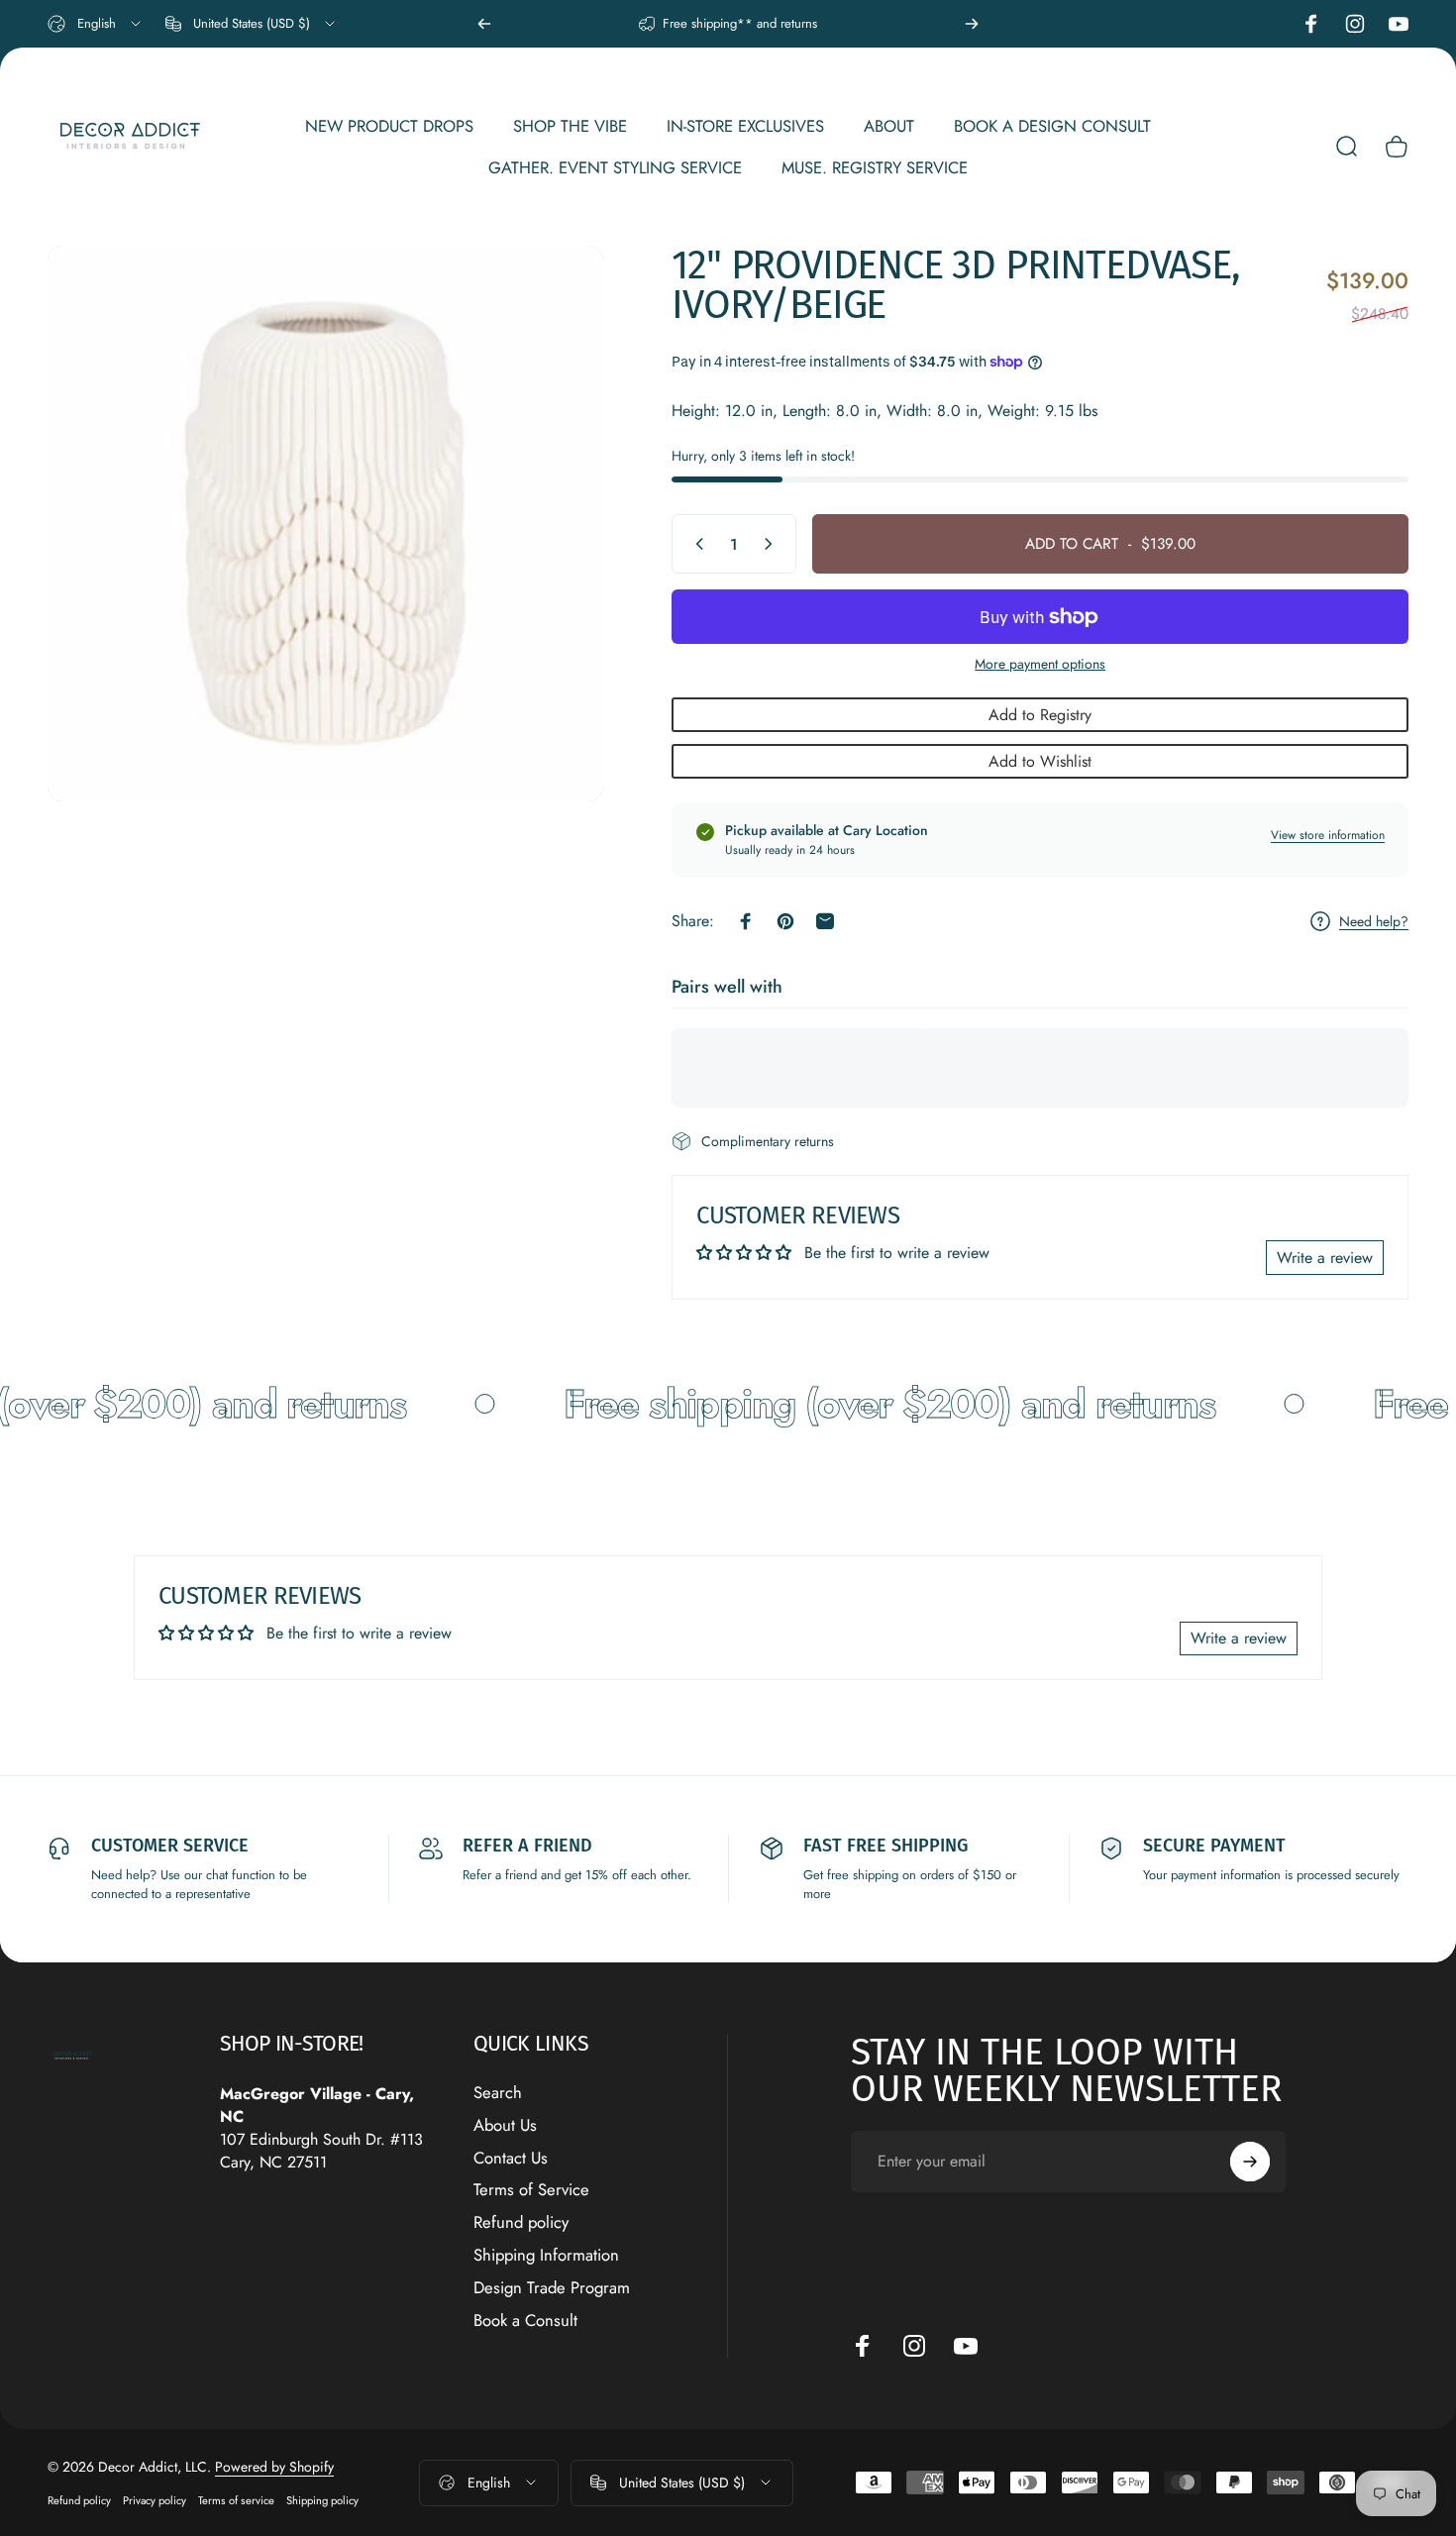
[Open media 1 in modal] (325, 524)
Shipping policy (322, 2500)
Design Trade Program (552, 2288)
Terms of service (236, 2500)
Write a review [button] (1325, 1258)
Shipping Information (546, 2255)
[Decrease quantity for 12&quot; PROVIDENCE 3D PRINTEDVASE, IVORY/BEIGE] (695, 544)
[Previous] (484, 24)
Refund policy (521, 2222)
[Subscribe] (1250, 2162)
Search (498, 2093)
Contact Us (511, 2158)
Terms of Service (531, 2190)
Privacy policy (155, 2500)
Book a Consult (525, 2321)
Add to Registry (1040, 715)
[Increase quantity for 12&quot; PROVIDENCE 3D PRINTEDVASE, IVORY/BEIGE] (773, 544)
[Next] (972, 24)
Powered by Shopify (274, 2467)
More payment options (1040, 665)
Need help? (1374, 922)
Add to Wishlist (1040, 761)
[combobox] (96, 24)
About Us (505, 2125)
